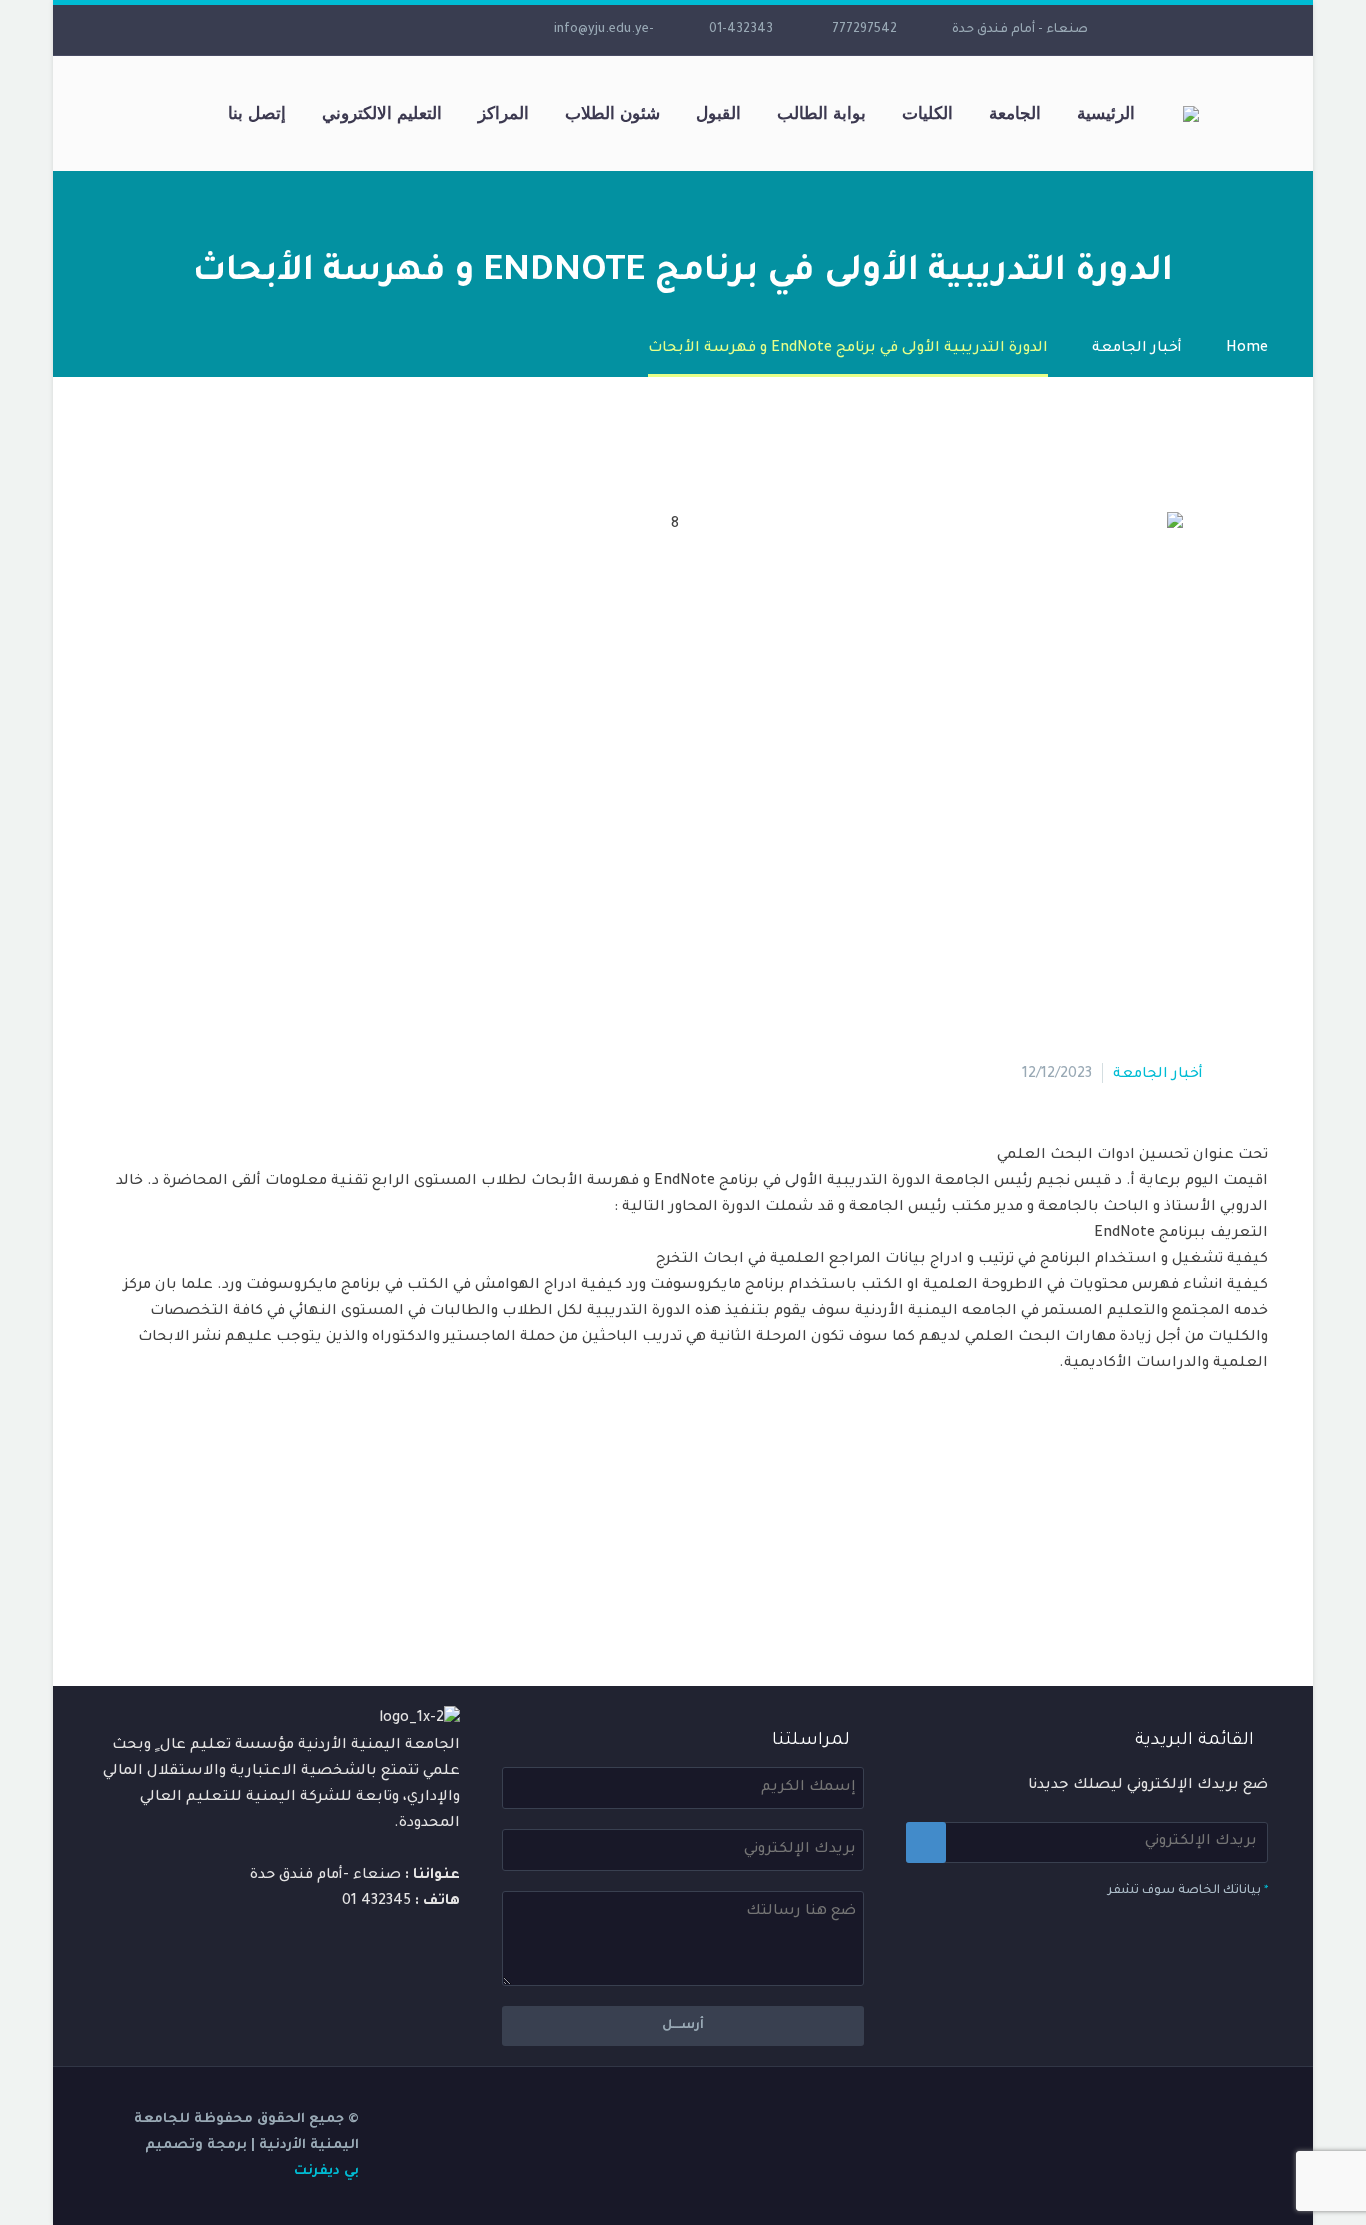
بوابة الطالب (821, 113)
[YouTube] (354, 30)
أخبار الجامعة (1158, 1075)
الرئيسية (1106, 113)
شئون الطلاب (612, 113)
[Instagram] (384, 30)
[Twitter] (414, 30)
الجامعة (1015, 113)
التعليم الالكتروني (382, 113)
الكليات (927, 113)
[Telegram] (324, 30)
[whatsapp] (264, 30)
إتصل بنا (257, 113)
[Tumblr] (1165, 1558)
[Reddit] (1105, 1558)
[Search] (190, 113)
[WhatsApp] (294, 30)
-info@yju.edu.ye (604, 30)
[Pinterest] (1195, 1558)
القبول (718, 113)
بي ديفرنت (326, 2171)
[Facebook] (474, 30)
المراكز (503, 113)
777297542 (864, 30)
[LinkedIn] (444, 30)
